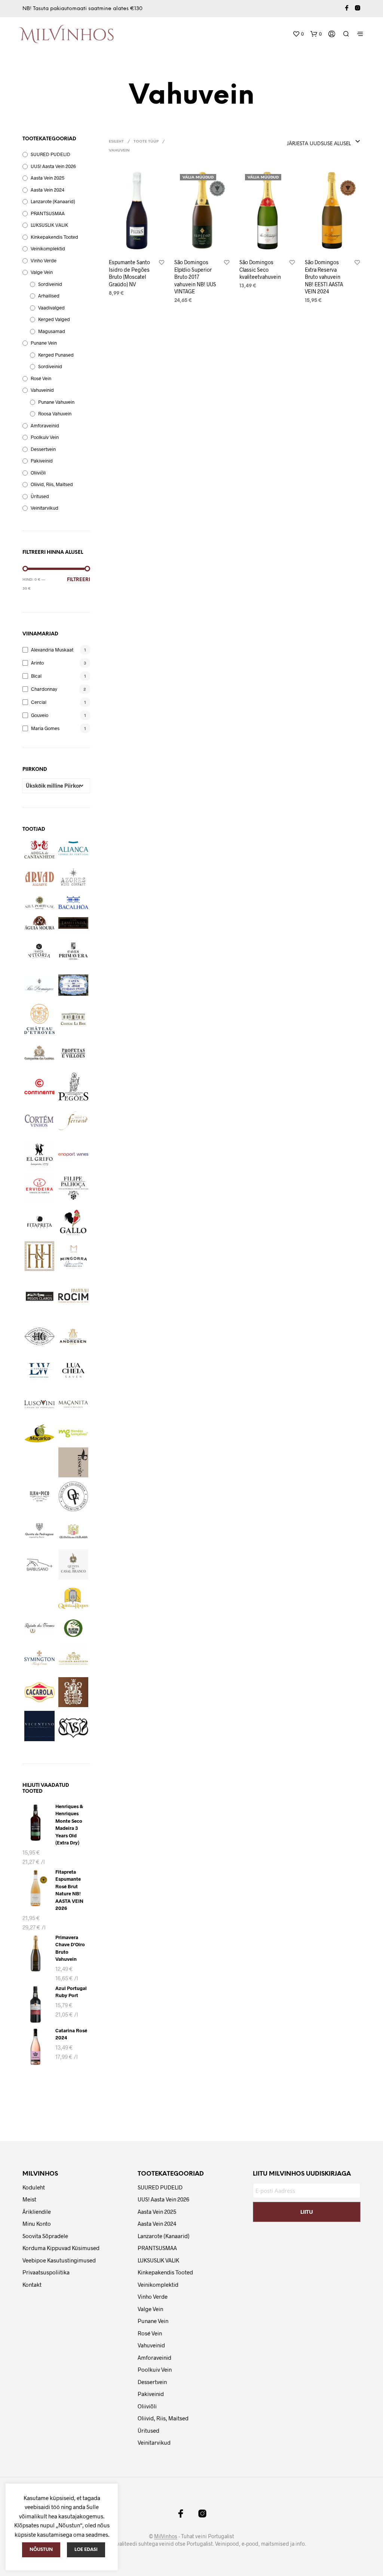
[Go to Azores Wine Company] (73, 877)
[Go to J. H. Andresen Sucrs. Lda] (73, 1336)
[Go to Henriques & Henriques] (39, 1256)
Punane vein (44, 343)
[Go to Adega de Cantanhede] (39, 849)
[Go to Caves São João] (73, 985)
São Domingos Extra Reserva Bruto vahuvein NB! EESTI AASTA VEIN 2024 (324, 277)
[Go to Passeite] (73, 1463)
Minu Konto (37, 2224)
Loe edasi (86, 2550)
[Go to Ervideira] (39, 1188)
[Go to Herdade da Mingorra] (73, 1256)
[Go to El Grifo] (39, 1155)
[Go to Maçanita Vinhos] (73, 1404)
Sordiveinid (50, 284)
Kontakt (32, 2284)
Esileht (116, 142)
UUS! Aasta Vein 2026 (53, 166)
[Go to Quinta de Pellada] (73, 1531)
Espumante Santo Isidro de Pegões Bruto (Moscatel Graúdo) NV (129, 273)
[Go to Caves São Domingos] (39, 985)
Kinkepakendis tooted (54, 237)
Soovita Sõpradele (45, 2236)
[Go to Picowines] (39, 1496)
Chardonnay (44, 689)
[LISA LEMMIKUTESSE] (162, 263)
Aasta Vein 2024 (48, 190)
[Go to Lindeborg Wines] (39, 1371)
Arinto (37, 663)
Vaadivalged (51, 308)
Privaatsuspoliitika (46, 2272)
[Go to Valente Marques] (39, 1692)
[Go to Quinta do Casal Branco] (73, 1564)
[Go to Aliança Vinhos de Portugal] (73, 848)
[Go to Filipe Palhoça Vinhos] (73, 1188)
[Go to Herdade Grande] (39, 1336)
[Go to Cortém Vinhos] (39, 1121)
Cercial (39, 702)
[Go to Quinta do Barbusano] (39, 1564)
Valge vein (42, 272)
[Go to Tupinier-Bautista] (73, 1658)
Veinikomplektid (48, 248)
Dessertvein (43, 449)
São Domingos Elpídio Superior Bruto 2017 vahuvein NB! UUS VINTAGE (195, 277)
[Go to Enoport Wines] (73, 1155)
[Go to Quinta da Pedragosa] (39, 1531)
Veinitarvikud (45, 508)
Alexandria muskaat (52, 650)
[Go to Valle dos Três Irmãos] (73, 1692)
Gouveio (40, 715)
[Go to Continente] (39, 1087)
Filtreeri (79, 580)
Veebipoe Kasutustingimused (59, 2260)
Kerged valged (54, 319)
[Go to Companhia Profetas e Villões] (73, 1053)
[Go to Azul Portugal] (39, 903)
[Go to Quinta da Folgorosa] (73, 1496)
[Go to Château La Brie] (73, 1019)
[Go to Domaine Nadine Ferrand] (73, 1121)
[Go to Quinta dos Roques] (73, 1598)
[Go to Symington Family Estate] (39, 1658)
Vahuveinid (42, 390)
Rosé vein (41, 378)
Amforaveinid (45, 425)
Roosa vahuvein (55, 413)
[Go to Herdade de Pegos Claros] (39, 1296)
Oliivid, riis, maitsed (52, 484)
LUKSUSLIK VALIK (49, 225)
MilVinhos (166, 2536)
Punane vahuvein (56, 402)
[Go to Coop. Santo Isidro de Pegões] (73, 1087)
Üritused (40, 496)
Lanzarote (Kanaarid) (53, 201)
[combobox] (298, 142)
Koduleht (34, 2187)
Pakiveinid (42, 461)
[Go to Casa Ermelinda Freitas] (73, 923)
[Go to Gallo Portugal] (73, 1222)
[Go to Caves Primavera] (73, 951)
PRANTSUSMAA (48, 213)
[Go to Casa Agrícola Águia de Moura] (39, 923)
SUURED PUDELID (50, 154)
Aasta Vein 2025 (48, 178)
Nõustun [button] (41, 2550)
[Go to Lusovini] (39, 1404)
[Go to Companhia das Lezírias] (39, 1053)
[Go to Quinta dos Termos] (39, 1628)
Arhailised (49, 296)
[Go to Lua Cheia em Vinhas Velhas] (73, 1371)
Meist (29, 2199)
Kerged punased (56, 355)
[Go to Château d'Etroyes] (39, 1019)
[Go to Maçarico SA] (39, 1433)
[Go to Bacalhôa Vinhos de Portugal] (73, 903)
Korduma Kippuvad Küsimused (61, 2248)
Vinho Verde (44, 260)
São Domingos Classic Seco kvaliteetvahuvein (260, 269)
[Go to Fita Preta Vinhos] (39, 1222)
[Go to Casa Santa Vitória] (39, 951)
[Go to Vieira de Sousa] (73, 1728)
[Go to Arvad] (39, 877)
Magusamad (52, 331)
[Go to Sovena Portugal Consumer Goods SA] (73, 1628)
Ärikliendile (37, 2212)
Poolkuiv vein (45, 437)
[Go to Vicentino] (39, 1726)
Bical (36, 676)
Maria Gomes (45, 728)
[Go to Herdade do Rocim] (73, 1296)
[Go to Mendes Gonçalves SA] (73, 1433)
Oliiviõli (38, 473)
